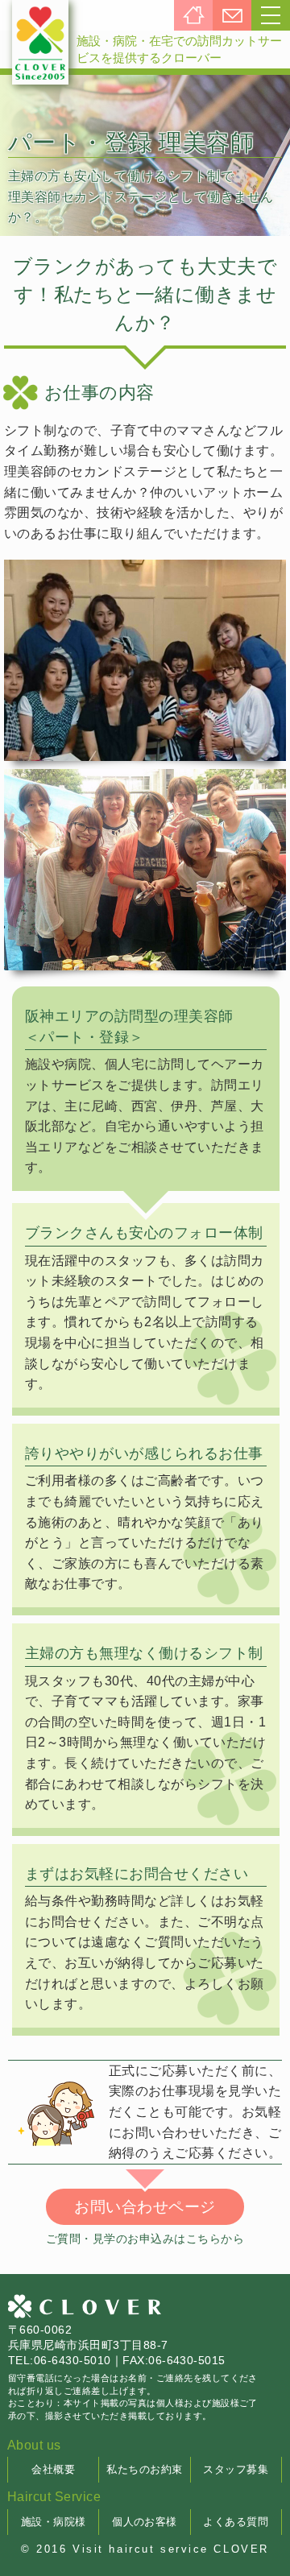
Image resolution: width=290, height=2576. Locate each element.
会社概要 (53, 2469)
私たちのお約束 (144, 2469)
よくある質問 (236, 2522)
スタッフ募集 (236, 2469)
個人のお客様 (145, 2522)
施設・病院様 (54, 2522)
